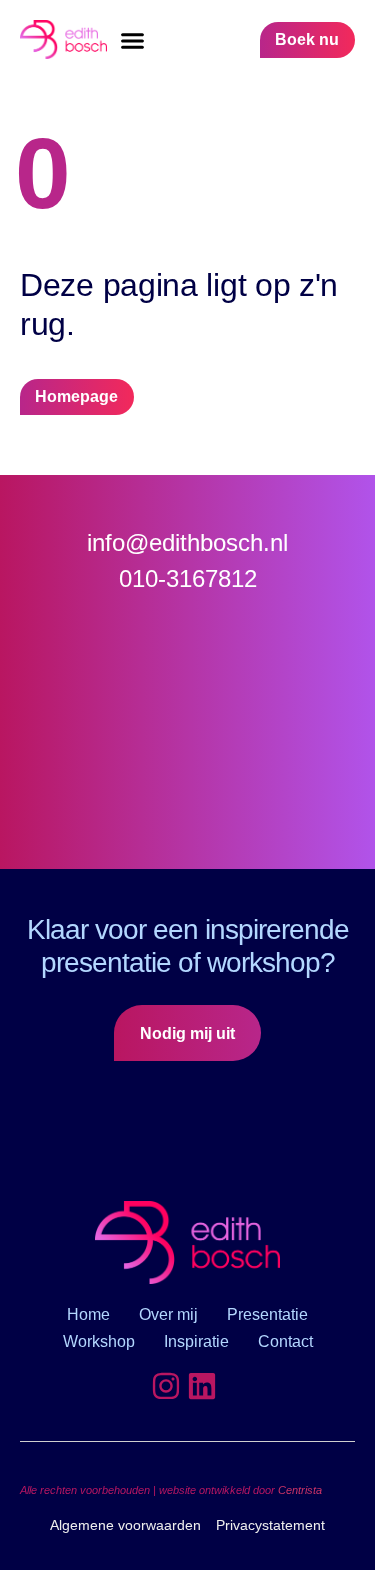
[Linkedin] (202, 1386)
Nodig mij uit (187, 1033)
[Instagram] (166, 1386)
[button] (133, 40)
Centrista (300, 1490)
